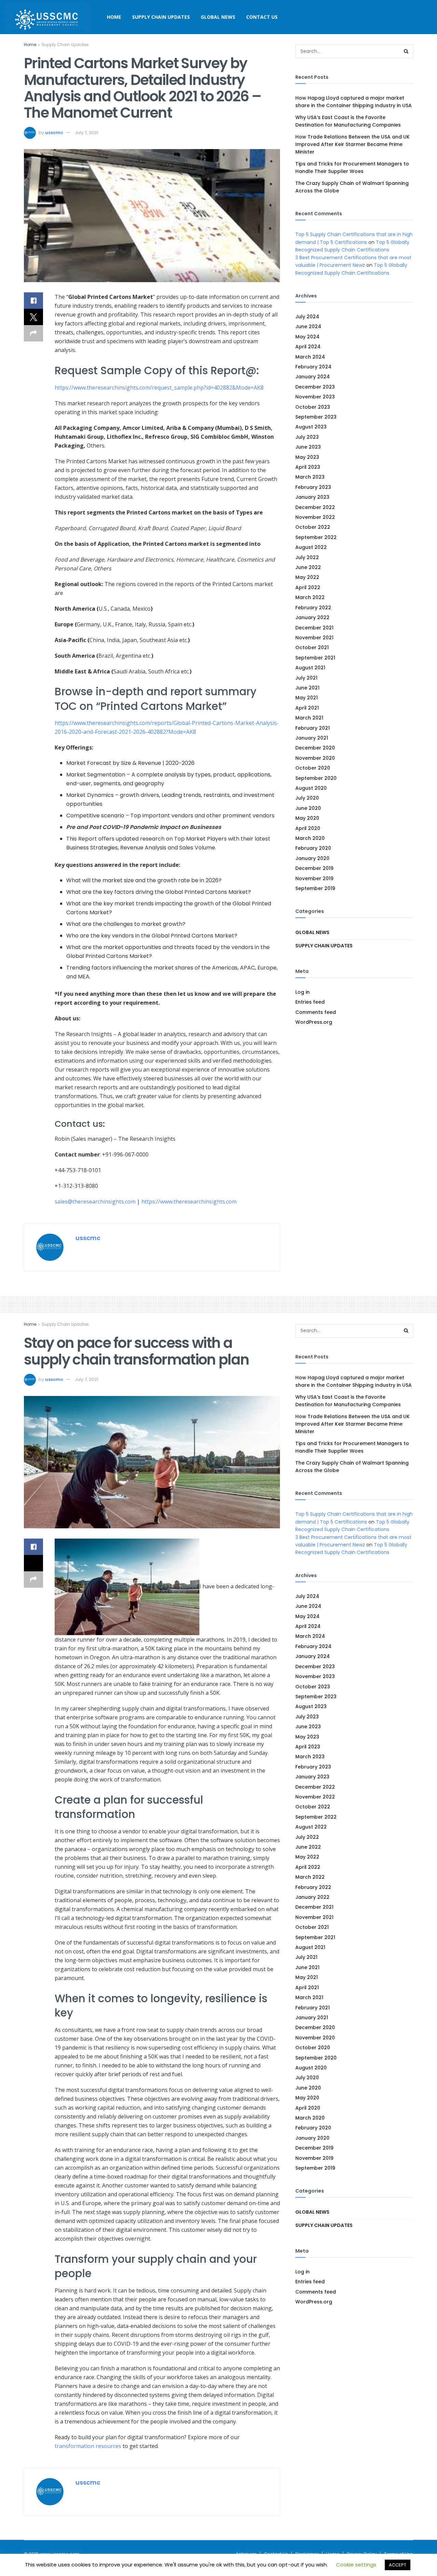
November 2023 (315, 397)
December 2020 (315, 748)
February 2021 (313, 728)
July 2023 (307, 437)
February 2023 (313, 487)
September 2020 (316, 778)
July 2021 (306, 678)
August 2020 (311, 788)
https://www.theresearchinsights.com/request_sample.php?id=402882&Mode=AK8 (159, 388)
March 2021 (309, 718)
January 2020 (312, 858)
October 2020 (313, 768)
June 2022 (308, 567)
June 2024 (308, 326)
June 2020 (308, 808)
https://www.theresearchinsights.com (189, 1202)
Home (114, 17)
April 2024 (308, 347)
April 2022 (308, 587)
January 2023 (312, 497)
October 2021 (312, 647)
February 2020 (313, 848)
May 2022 (307, 577)
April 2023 (308, 467)
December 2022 (315, 507)
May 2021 (307, 698)
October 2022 (313, 527)
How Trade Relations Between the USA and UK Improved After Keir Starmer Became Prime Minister (353, 144)
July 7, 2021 (87, 133)
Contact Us (262, 17)
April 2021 (307, 708)
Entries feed (310, 1002)
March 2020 (310, 838)
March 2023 (310, 477)
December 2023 (315, 387)
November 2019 (314, 878)
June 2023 (308, 447)
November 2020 (315, 758)
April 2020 (308, 828)
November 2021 (314, 638)
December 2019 (314, 868)
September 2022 (316, 537)
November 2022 (315, 517)
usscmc (54, 133)
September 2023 (316, 417)
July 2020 (307, 798)
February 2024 (313, 367)
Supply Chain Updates (161, 17)
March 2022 (310, 597)
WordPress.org (314, 1022)
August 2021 (310, 668)
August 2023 (311, 427)
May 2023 (307, 457)
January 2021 (312, 738)
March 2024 (310, 357)
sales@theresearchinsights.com (95, 1202)
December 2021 (314, 628)
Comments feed (316, 1012)
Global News (218, 17)
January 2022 (312, 617)
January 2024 (313, 377)
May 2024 (307, 337)
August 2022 (311, 547)
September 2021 (315, 658)
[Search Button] (406, 51)
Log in (302, 992)
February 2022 (313, 608)
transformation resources (88, 2446)
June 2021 (307, 688)
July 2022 (307, 557)
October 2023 (313, 407)
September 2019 (315, 888)
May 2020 (307, 818)
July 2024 (307, 317)
